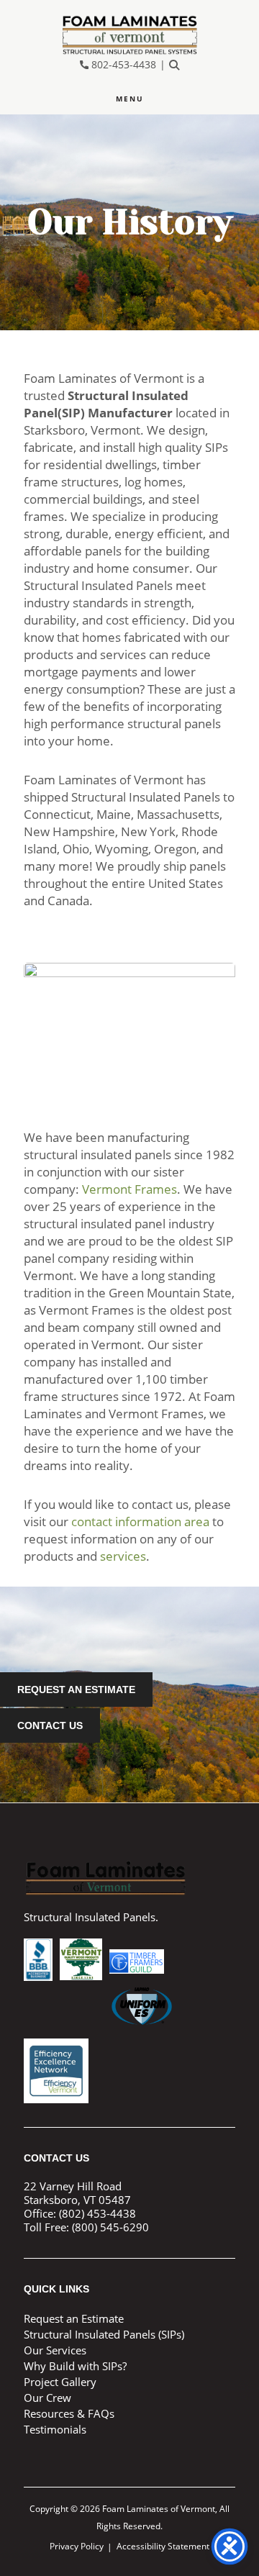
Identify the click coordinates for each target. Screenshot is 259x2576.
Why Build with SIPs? (75, 2366)
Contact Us (50, 1725)
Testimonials (55, 2429)
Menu (130, 99)
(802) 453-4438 (97, 2213)
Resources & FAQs (69, 2413)
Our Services (55, 2350)
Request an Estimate (76, 1690)
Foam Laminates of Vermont (129, 35)
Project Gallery (60, 2382)
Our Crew (47, 2398)
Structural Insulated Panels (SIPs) (104, 2334)
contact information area (140, 1521)
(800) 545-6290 (110, 2227)
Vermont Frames (129, 1189)
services (123, 1556)
